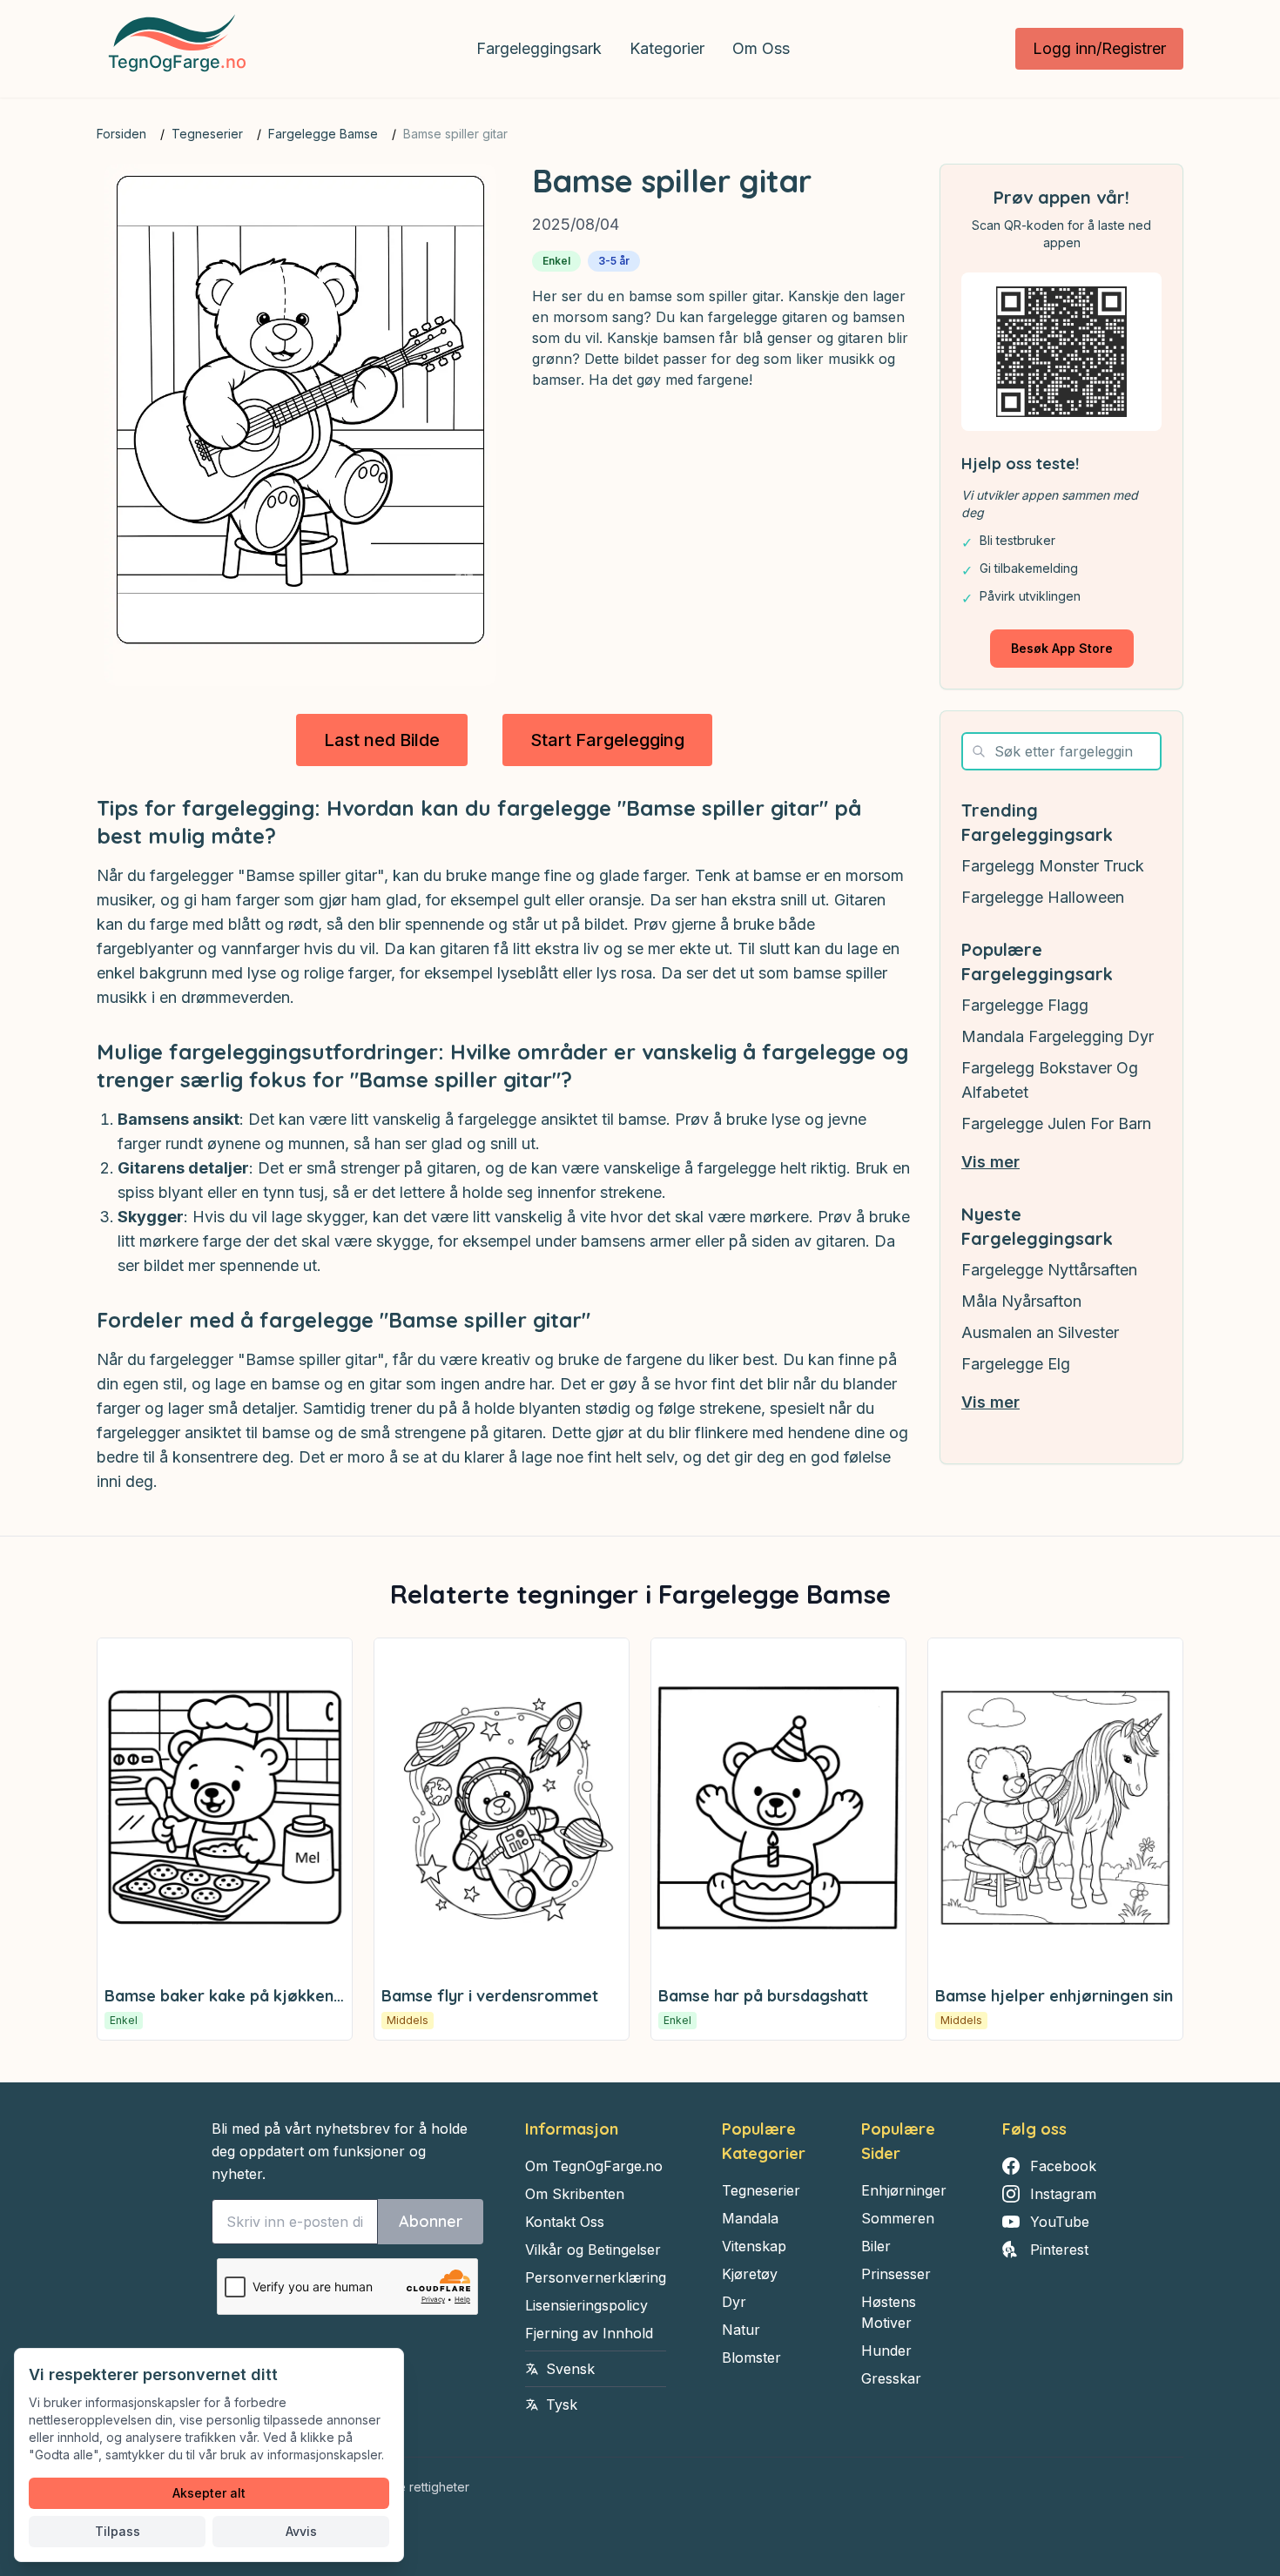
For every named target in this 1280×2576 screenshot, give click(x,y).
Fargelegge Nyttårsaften (1049, 1270)
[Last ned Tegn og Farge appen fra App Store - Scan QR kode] (1061, 352)
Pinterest (1059, 2250)
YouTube (1060, 2222)
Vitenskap (754, 2246)
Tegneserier (207, 134)
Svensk (570, 2369)
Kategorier (667, 48)
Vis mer (990, 1162)
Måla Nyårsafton (1021, 1301)
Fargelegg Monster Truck (1053, 866)
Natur (741, 2330)
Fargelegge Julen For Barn (1056, 1123)
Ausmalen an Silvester (1040, 1332)
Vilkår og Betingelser (593, 2250)
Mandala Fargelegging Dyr (1058, 1036)
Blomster (751, 2357)
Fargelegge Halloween (1043, 897)
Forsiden (121, 134)
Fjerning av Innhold (589, 2333)
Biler (876, 2246)
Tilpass (118, 2531)
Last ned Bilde (382, 740)
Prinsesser (896, 2274)
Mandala (750, 2218)
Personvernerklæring (596, 2277)
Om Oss (761, 48)
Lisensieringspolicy (586, 2305)
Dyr (734, 2302)
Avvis (301, 2531)
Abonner (431, 2221)
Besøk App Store (1062, 648)
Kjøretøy (750, 2274)
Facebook (1063, 2166)
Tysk (562, 2404)
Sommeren (898, 2218)
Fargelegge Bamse (323, 134)
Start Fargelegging (607, 740)
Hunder (886, 2351)
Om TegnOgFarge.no (594, 2166)
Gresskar (891, 2378)
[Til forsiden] (174, 49)
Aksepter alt (209, 2493)
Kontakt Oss (565, 2222)
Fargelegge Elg (1016, 1364)
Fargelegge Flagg (1025, 1005)
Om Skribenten (575, 2194)
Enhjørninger (904, 2190)
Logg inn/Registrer (1099, 48)
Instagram (1063, 2194)
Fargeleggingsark (539, 48)
